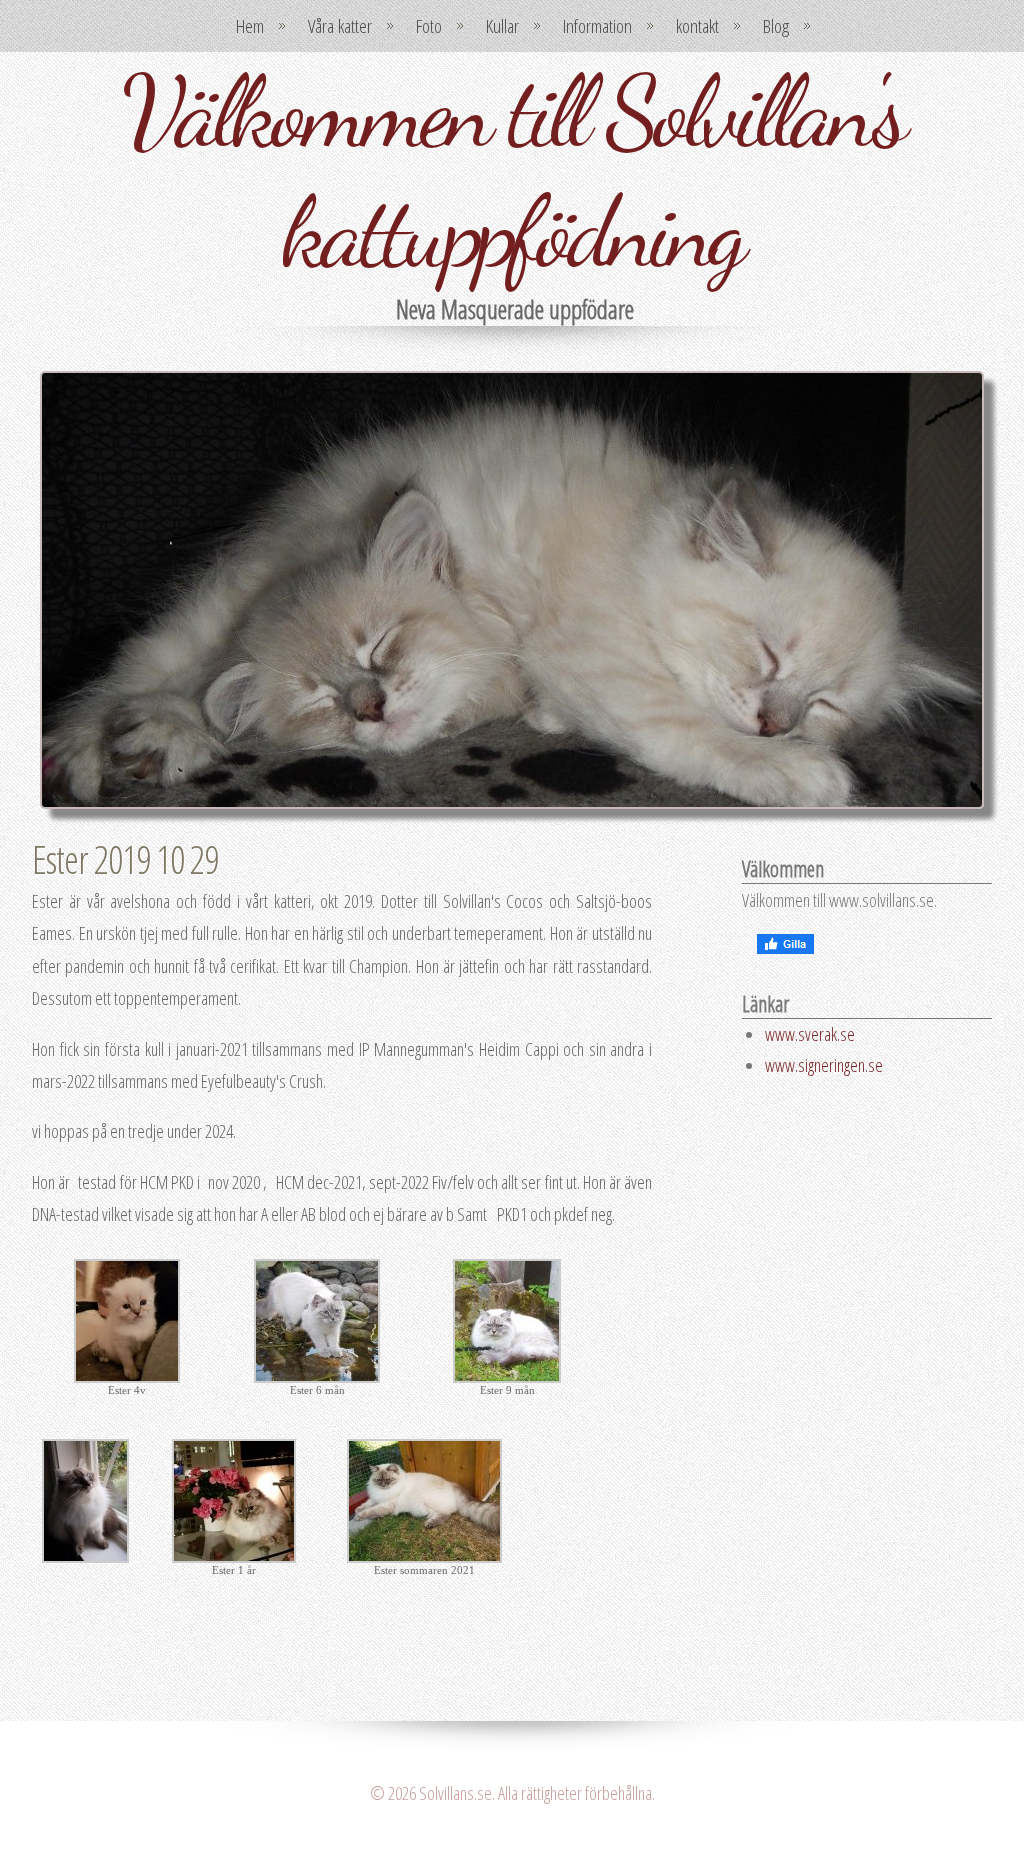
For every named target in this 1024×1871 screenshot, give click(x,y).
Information (597, 26)
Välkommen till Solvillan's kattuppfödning (512, 172)
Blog (776, 26)
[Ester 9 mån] (507, 1376)
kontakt (697, 26)
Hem (250, 26)
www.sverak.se (810, 1034)
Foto (429, 26)
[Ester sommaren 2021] (424, 1556)
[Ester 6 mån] (317, 1376)
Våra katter (340, 26)
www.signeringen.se (824, 1065)
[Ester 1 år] (234, 1556)
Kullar (502, 26)
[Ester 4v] (127, 1376)
